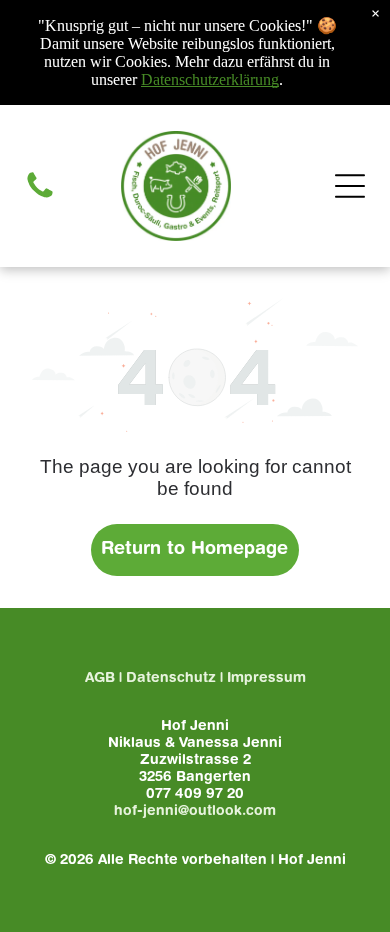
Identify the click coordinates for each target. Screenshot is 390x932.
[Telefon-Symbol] (40, 198)
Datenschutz (171, 679)
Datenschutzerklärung (210, 79)
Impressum (266, 679)
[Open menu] (350, 186)
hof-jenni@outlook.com (195, 812)
